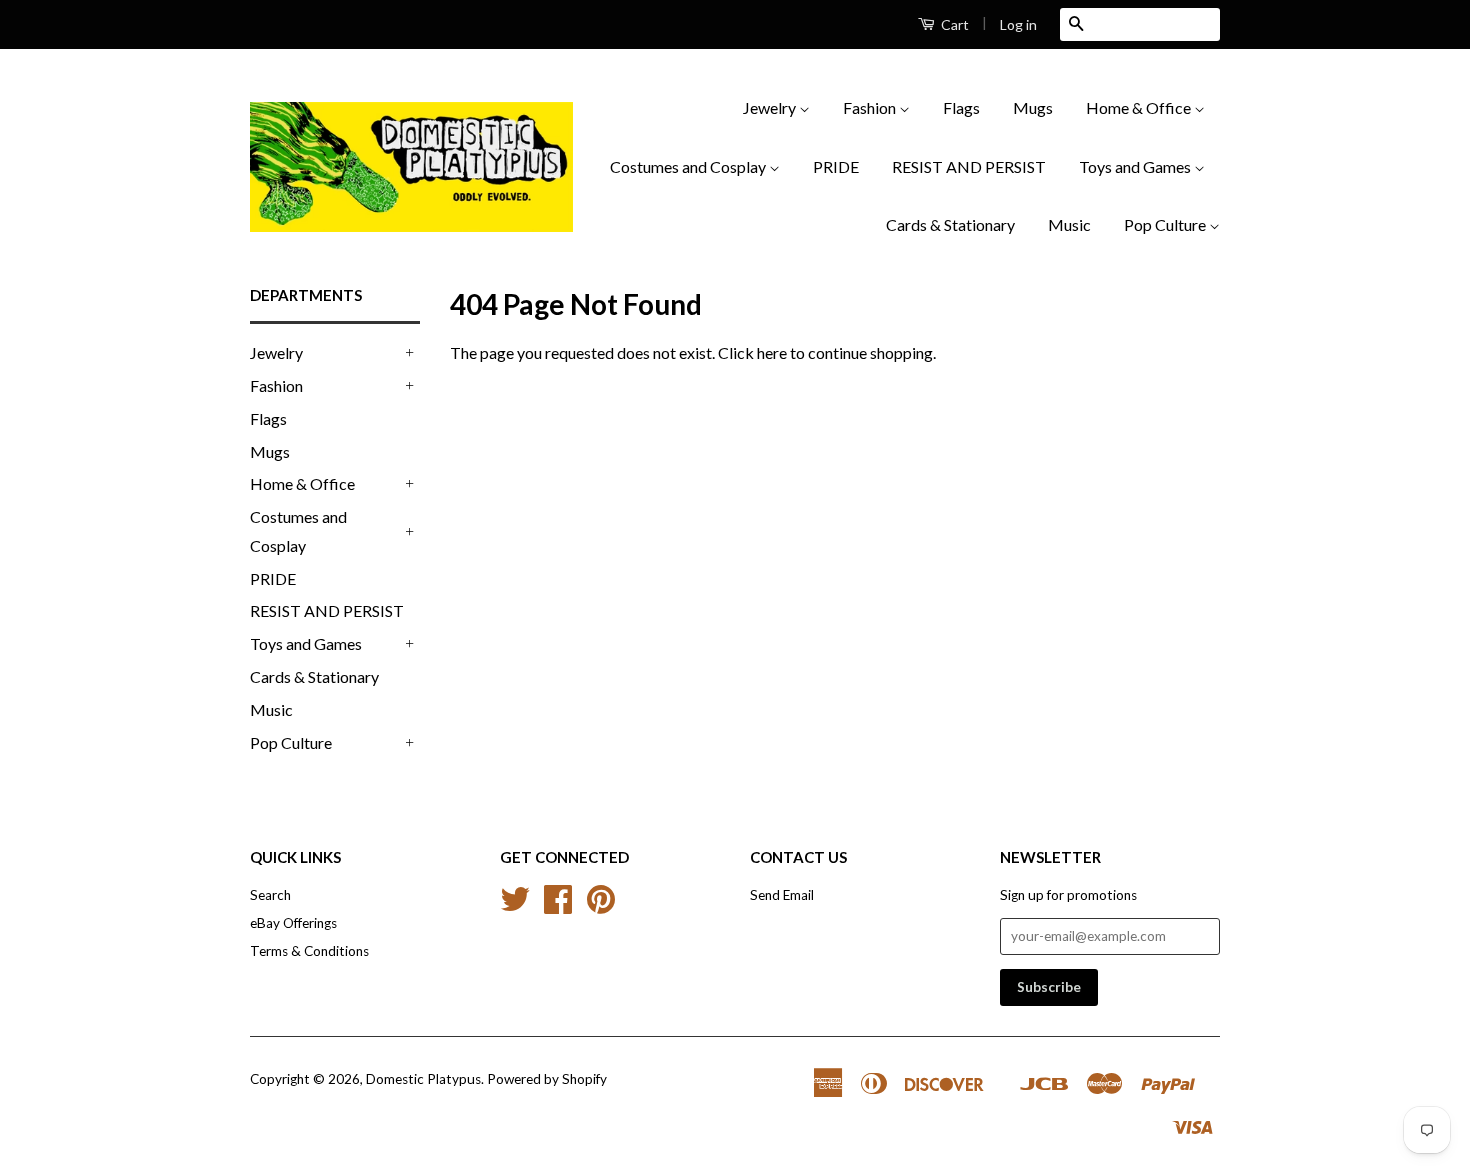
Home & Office (1140, 107)
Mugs (1033, 107)
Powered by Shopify (547, 1079)
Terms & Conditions (309, 951)
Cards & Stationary (950, 224)
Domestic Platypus (423, 1079)
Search (270, 895)
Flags (961, 107)
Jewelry (771, 107)
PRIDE (836, 166)
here (772, 352)
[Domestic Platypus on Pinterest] (601, 906)
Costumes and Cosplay (689, 166)
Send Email (782, 895)
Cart (953, 24)
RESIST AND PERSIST (969, 166)
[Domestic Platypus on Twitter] (515, 906)
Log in (1018, 24)
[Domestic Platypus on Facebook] (558, 906)
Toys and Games (1136, 166)
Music (1069, 224)
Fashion (871, 107)
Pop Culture (1166, 224)
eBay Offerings (293, 923)
